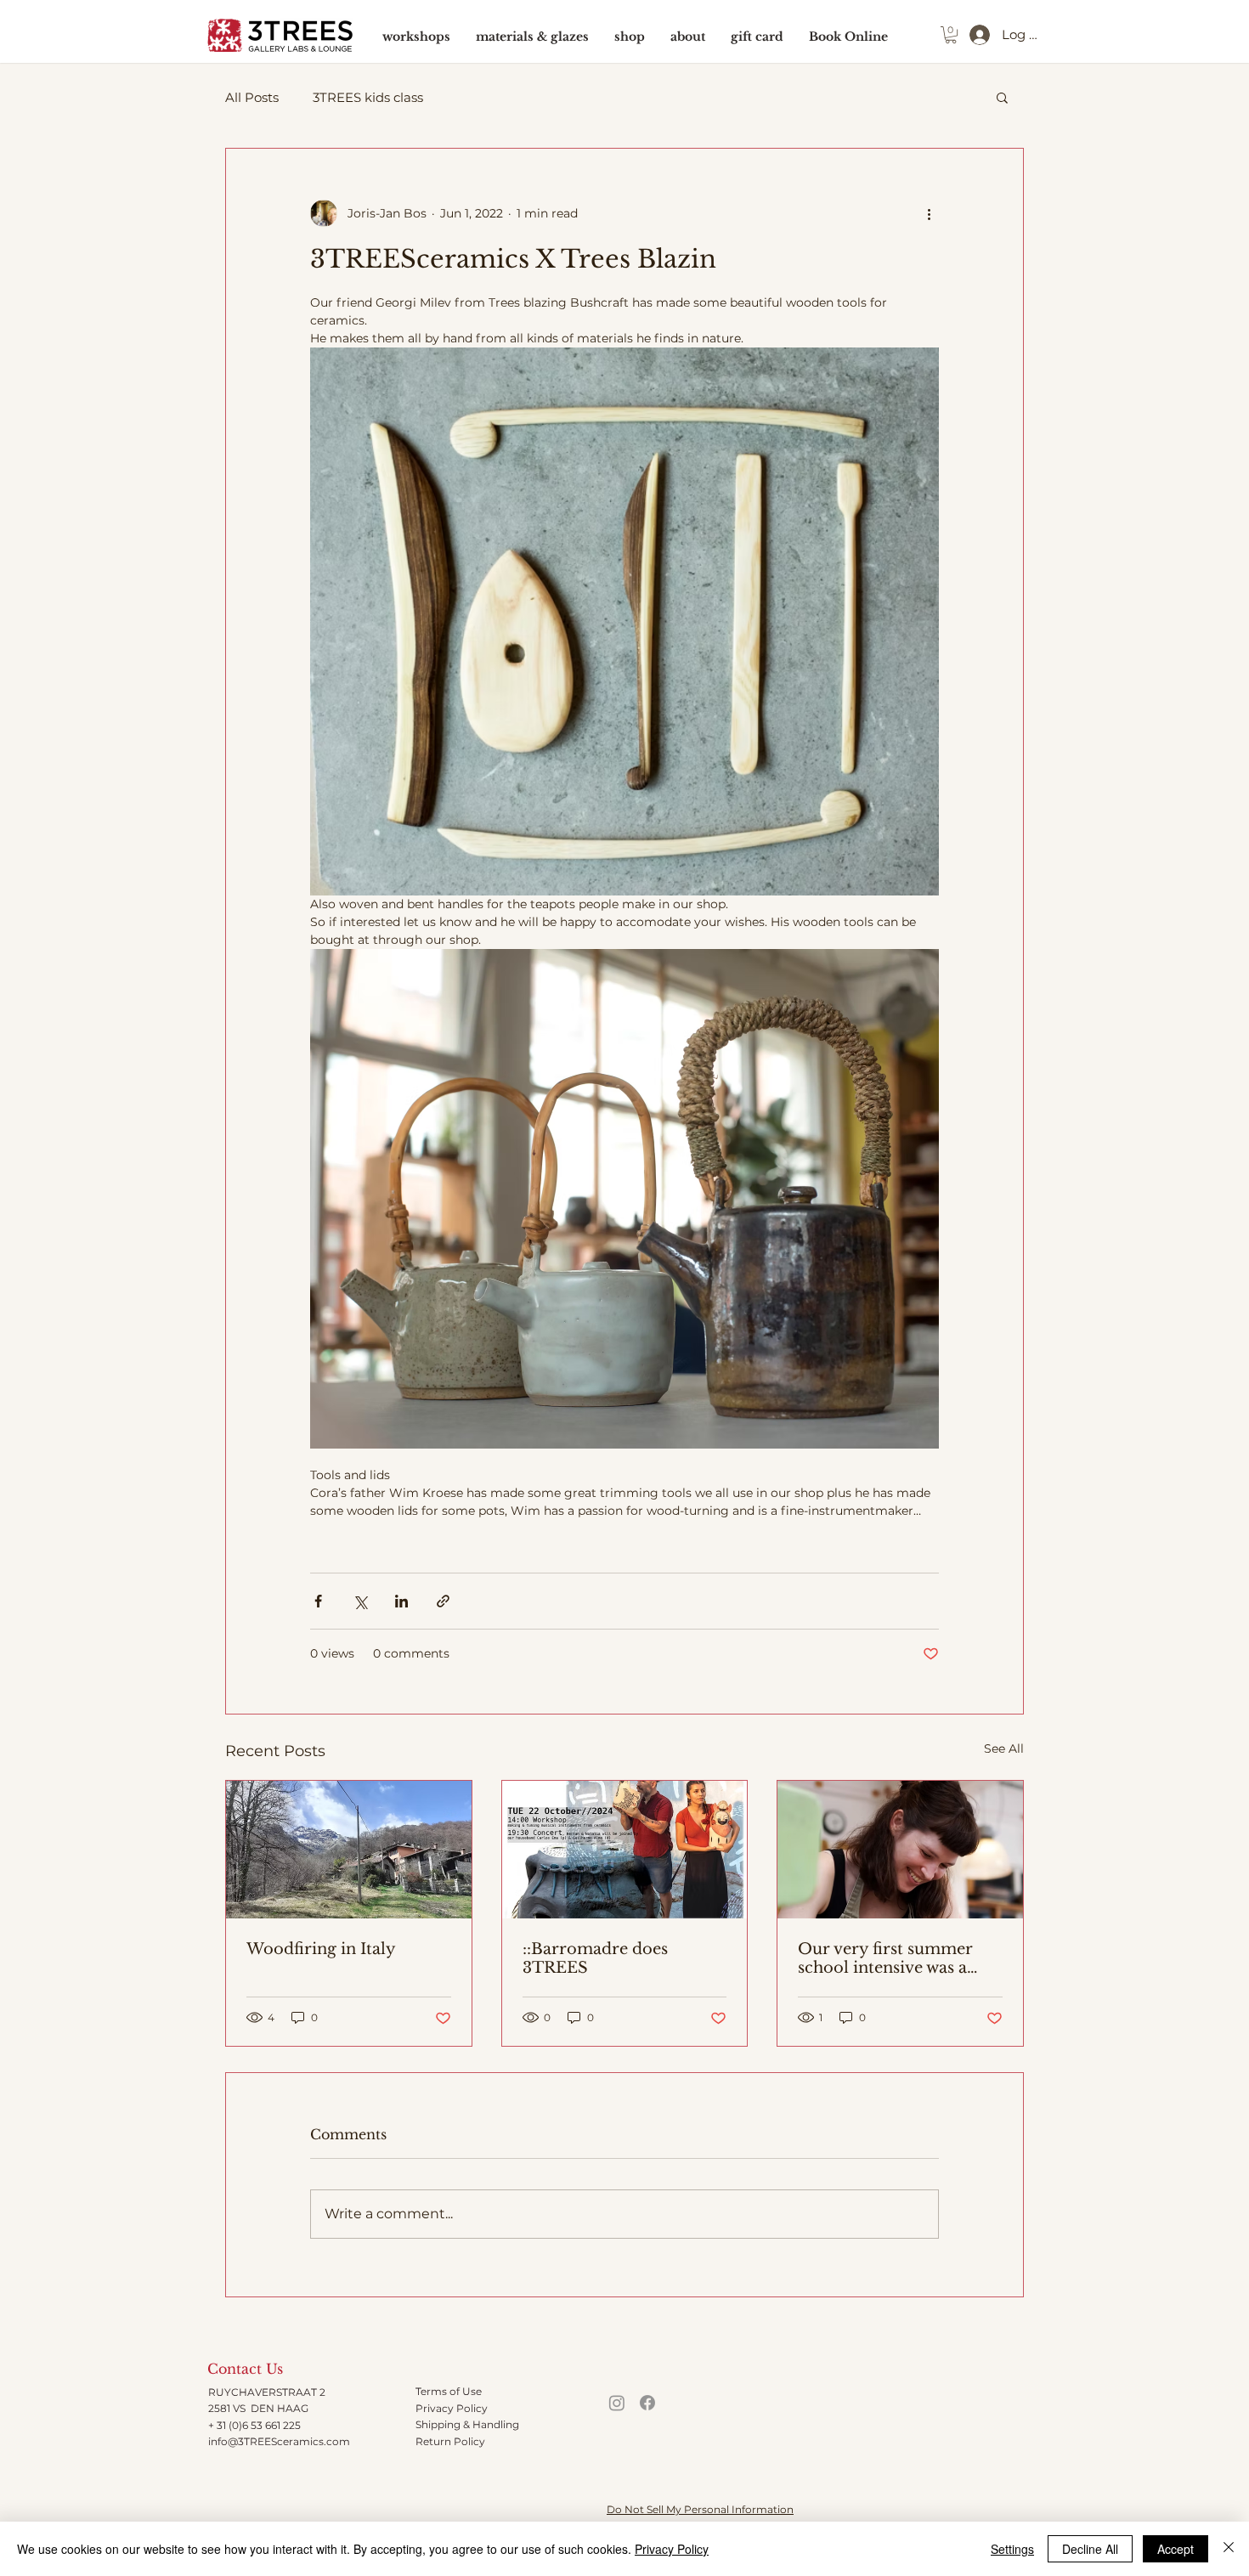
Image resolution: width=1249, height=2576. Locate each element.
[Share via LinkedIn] (401, 1601)
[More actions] (929, 213)
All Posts (252, 97)
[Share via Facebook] (318, 1601)
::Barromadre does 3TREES (595, 1958)
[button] (951, 35)
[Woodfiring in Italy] (349, 1850)
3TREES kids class (368, 97)
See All (1004, 1748)
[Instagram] (617, 2403)
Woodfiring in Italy (321, 1949)
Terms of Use (449, 2391)
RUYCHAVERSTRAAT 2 (267, 2392)
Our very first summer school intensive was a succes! (885, 1958)
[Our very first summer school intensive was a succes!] (900, 1850)
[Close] (1229, 2549)
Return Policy (450, 2441)
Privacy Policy (452, 2408)
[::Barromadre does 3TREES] (625, 1850)
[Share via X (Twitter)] (360, 1601)
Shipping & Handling (467, 2424)
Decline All (1090, 2549)
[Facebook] (647, 2403)
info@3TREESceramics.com (279, 2441)
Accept (1176, 2549)
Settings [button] (1012, 2549)
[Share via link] (443, 1601)
